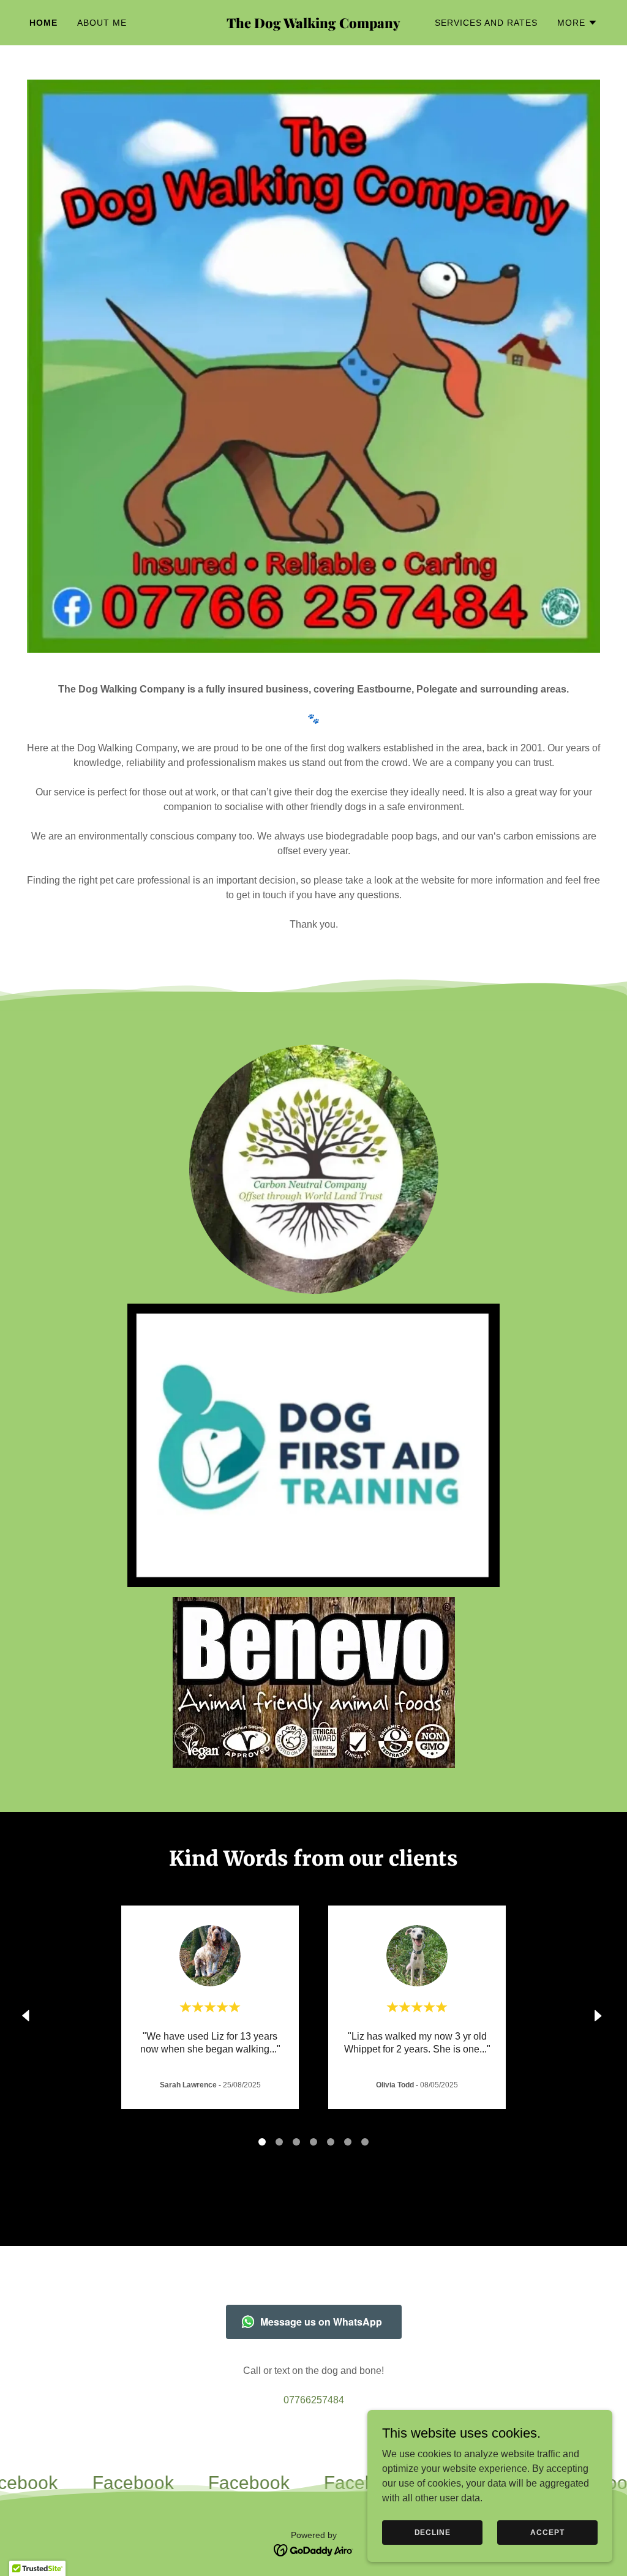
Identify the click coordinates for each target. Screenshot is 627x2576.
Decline (433, 2532)
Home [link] (43, 23)
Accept (547, 2532)
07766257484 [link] (314, 2400)
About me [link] (102, 23)
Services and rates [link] (486, 23)
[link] (313, 25)
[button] (577, 23)
